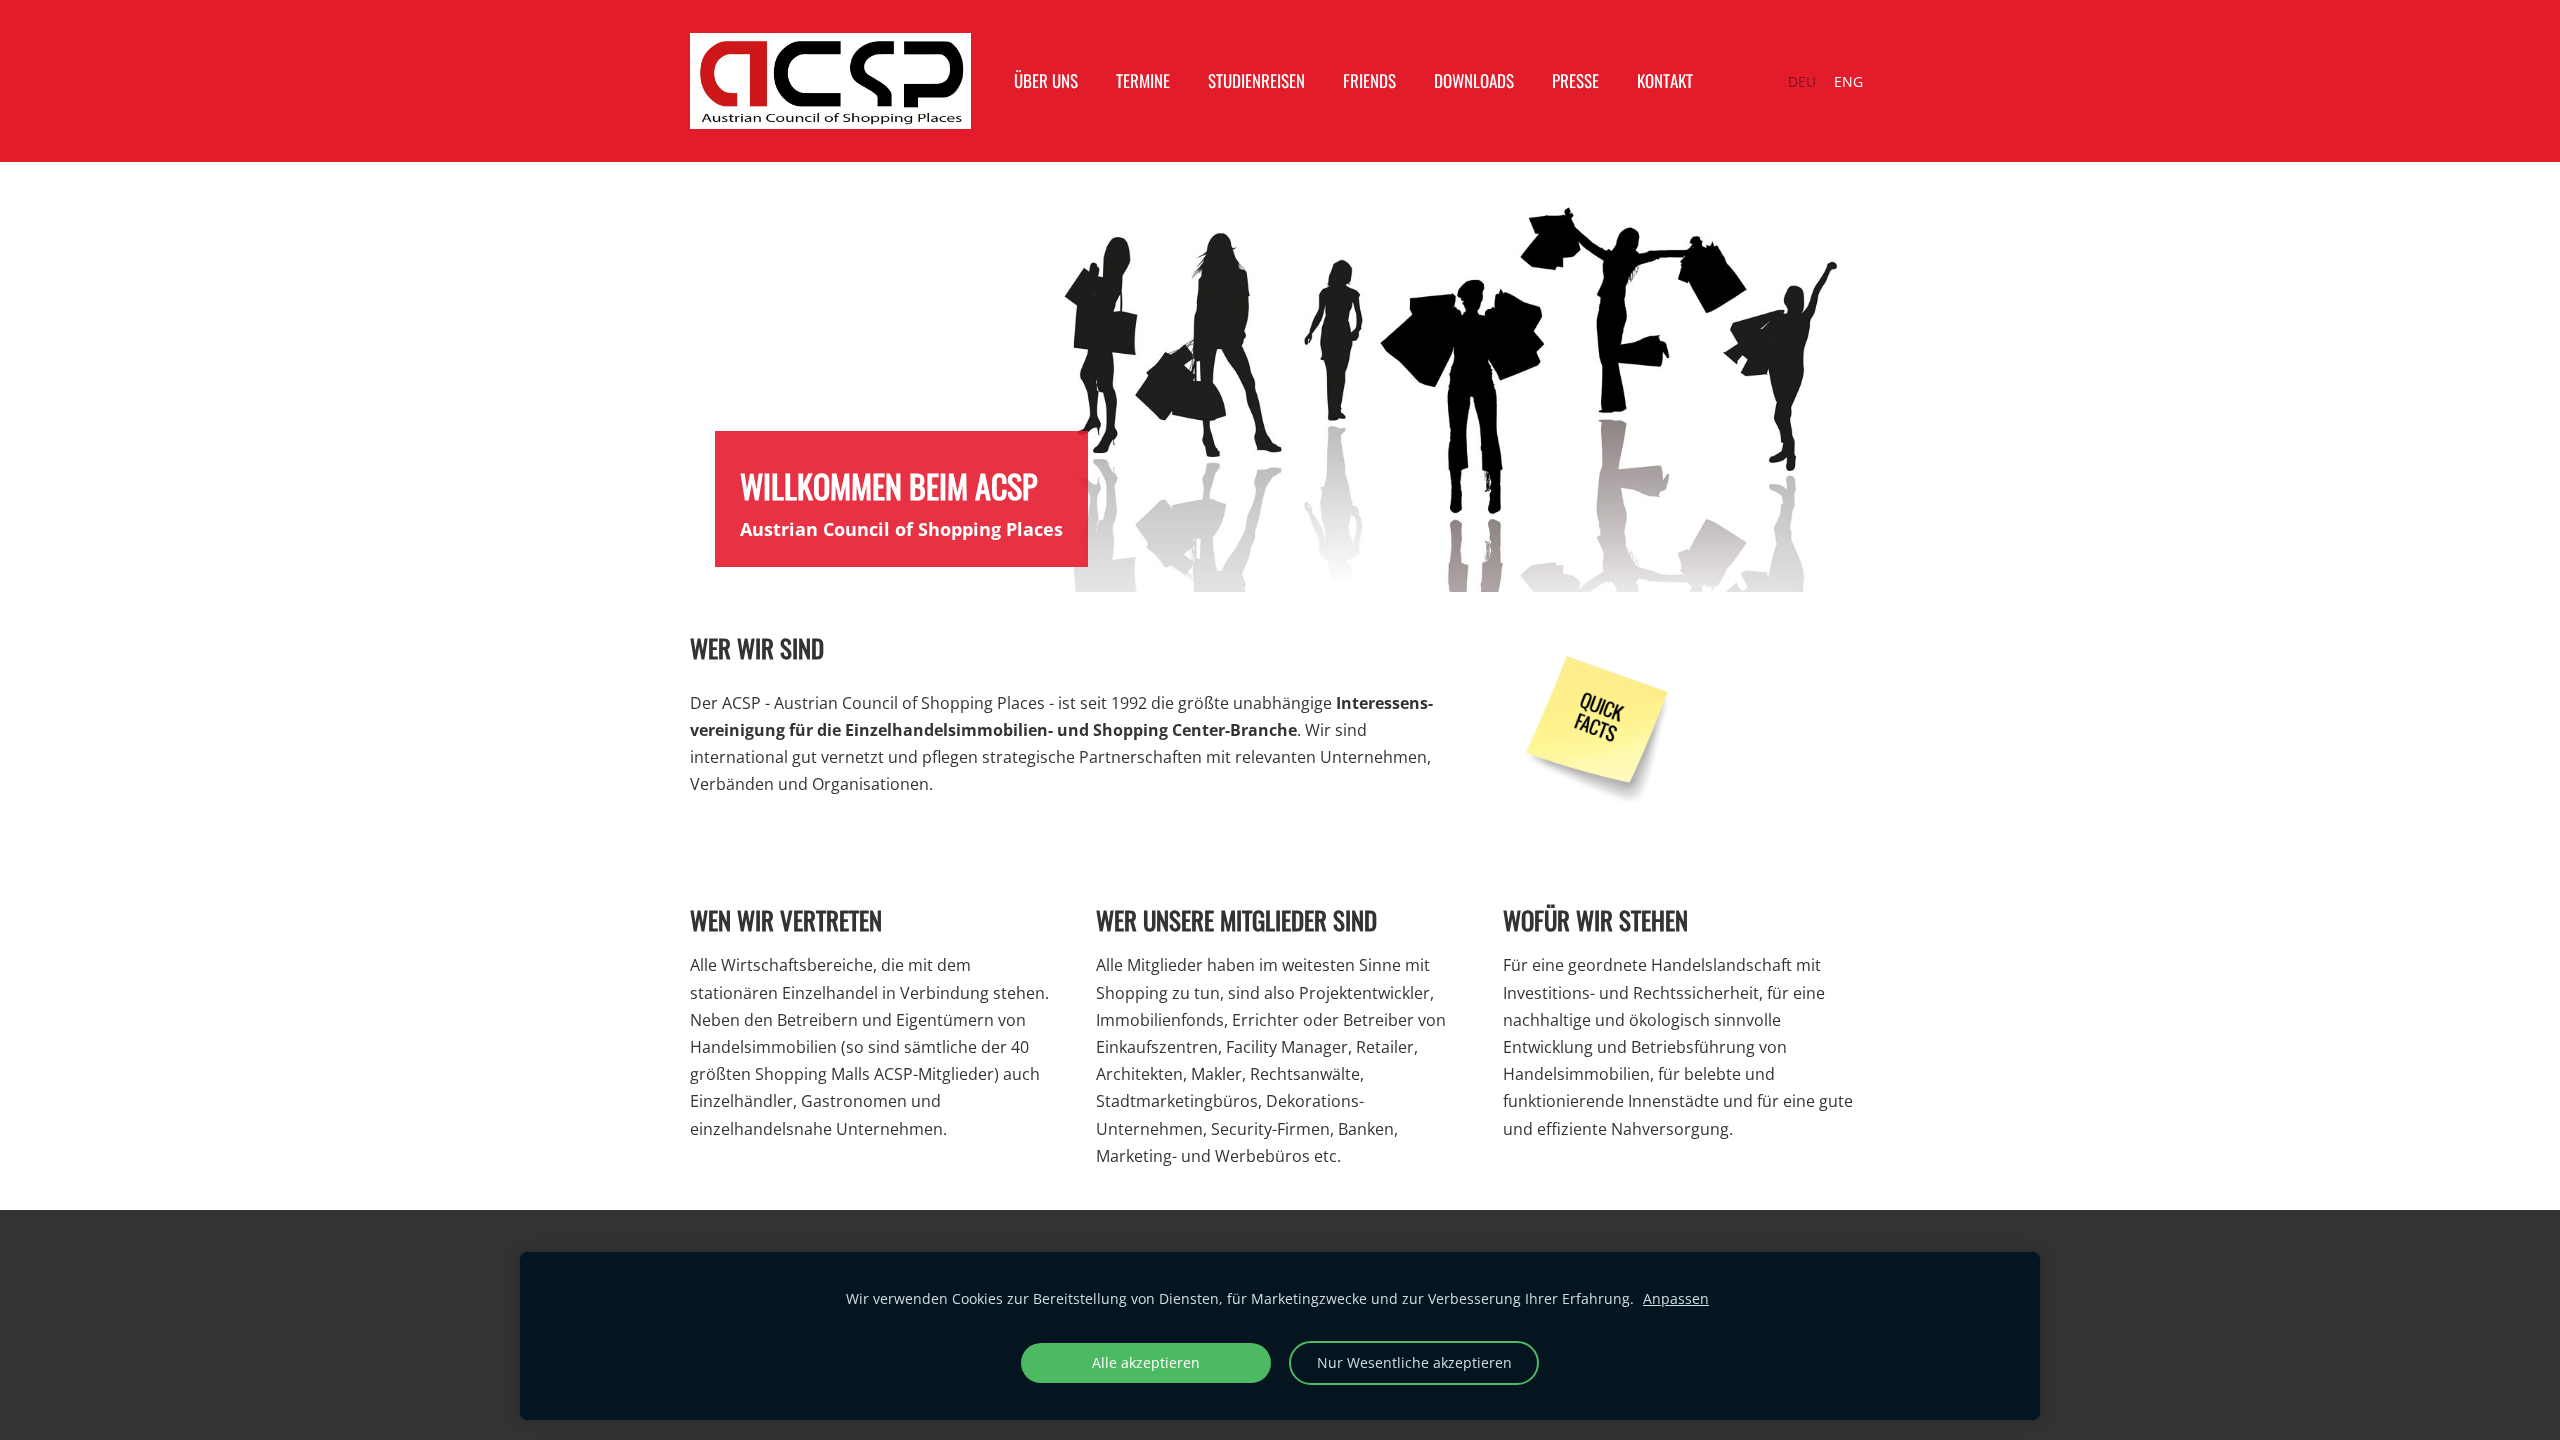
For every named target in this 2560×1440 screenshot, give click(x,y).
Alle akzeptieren (1146, 1362)
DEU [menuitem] (1802, 81)
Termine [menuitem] (1143, 80)
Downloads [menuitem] (1474, 80)
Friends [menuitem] (1369, 80)
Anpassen (1676, 1298)
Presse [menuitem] (1575, 80)
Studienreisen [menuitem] (1256, 80)
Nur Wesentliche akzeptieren (1414, 1362)
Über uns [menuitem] (1046, 80)
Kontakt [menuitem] (1665, 80)
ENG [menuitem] (1848, 81)
